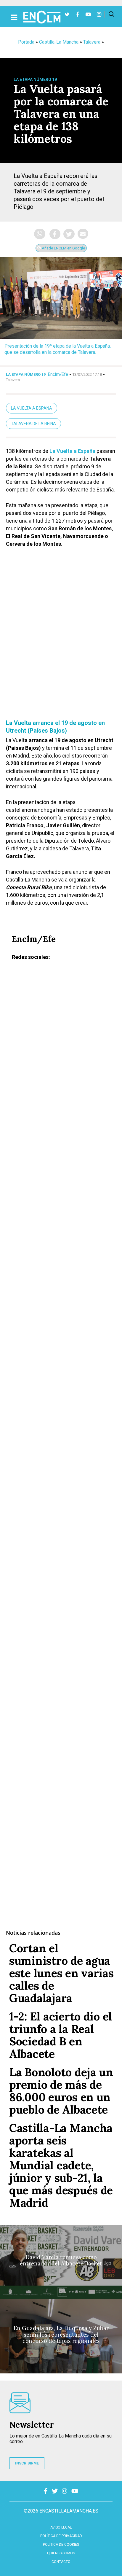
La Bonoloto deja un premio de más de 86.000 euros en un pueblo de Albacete (61, 2091)
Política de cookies (61, 2545)
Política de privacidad (61, 2536)
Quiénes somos (61, 2553)
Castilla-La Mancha (59, 42)
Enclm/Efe (58, 374)
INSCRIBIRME (27, 2463)
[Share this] (55, 234)
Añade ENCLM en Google (63, 248)
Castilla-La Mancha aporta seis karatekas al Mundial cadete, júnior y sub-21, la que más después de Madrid (61, 2165)
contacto (61, 2562)
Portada (26, 42)
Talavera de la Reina (33, 424)
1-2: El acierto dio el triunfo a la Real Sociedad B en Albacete (61, 2035)
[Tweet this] (69, 234)
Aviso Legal (61, 2527)
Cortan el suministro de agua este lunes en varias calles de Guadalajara (61, 1973)
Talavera (92, 42)
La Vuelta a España (32, 408)
